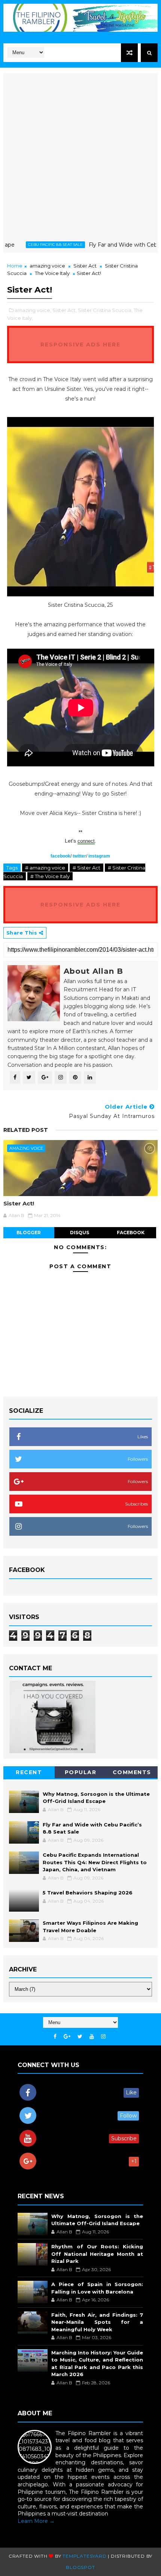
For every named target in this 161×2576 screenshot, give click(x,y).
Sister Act (85, 266)
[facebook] (55, 2037)
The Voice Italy (52, 273)
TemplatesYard (84, 2556)
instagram (99, 856)
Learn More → (36, 2521)
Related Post (26, 1130)
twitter (79, 856)
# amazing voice (45, 868)
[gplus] (67, 2037)
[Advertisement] (80, 154)
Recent (29, 1772)
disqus (80, 1233)
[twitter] (80, 2037)
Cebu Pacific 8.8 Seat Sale (34, 245)
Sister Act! (19, 1203)
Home (15, 266)
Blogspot (80, 2567)
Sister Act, (65, 310)
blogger (29, 1233)
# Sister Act (86, 868)
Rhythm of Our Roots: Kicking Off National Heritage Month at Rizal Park (97, 2254)
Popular (81, 1772)
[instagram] (103, 2037)
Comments (132, 1772)
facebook (60, 856)
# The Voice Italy (50, 876)
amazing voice (47, 266)
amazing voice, (33, 310)
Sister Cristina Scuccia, (105, 310)
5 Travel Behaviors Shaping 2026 (88, 1893)
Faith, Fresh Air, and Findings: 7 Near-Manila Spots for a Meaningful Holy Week (97, 2322)
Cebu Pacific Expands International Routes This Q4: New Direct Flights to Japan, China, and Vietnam (95, 1862)
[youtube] (92, 2037)
